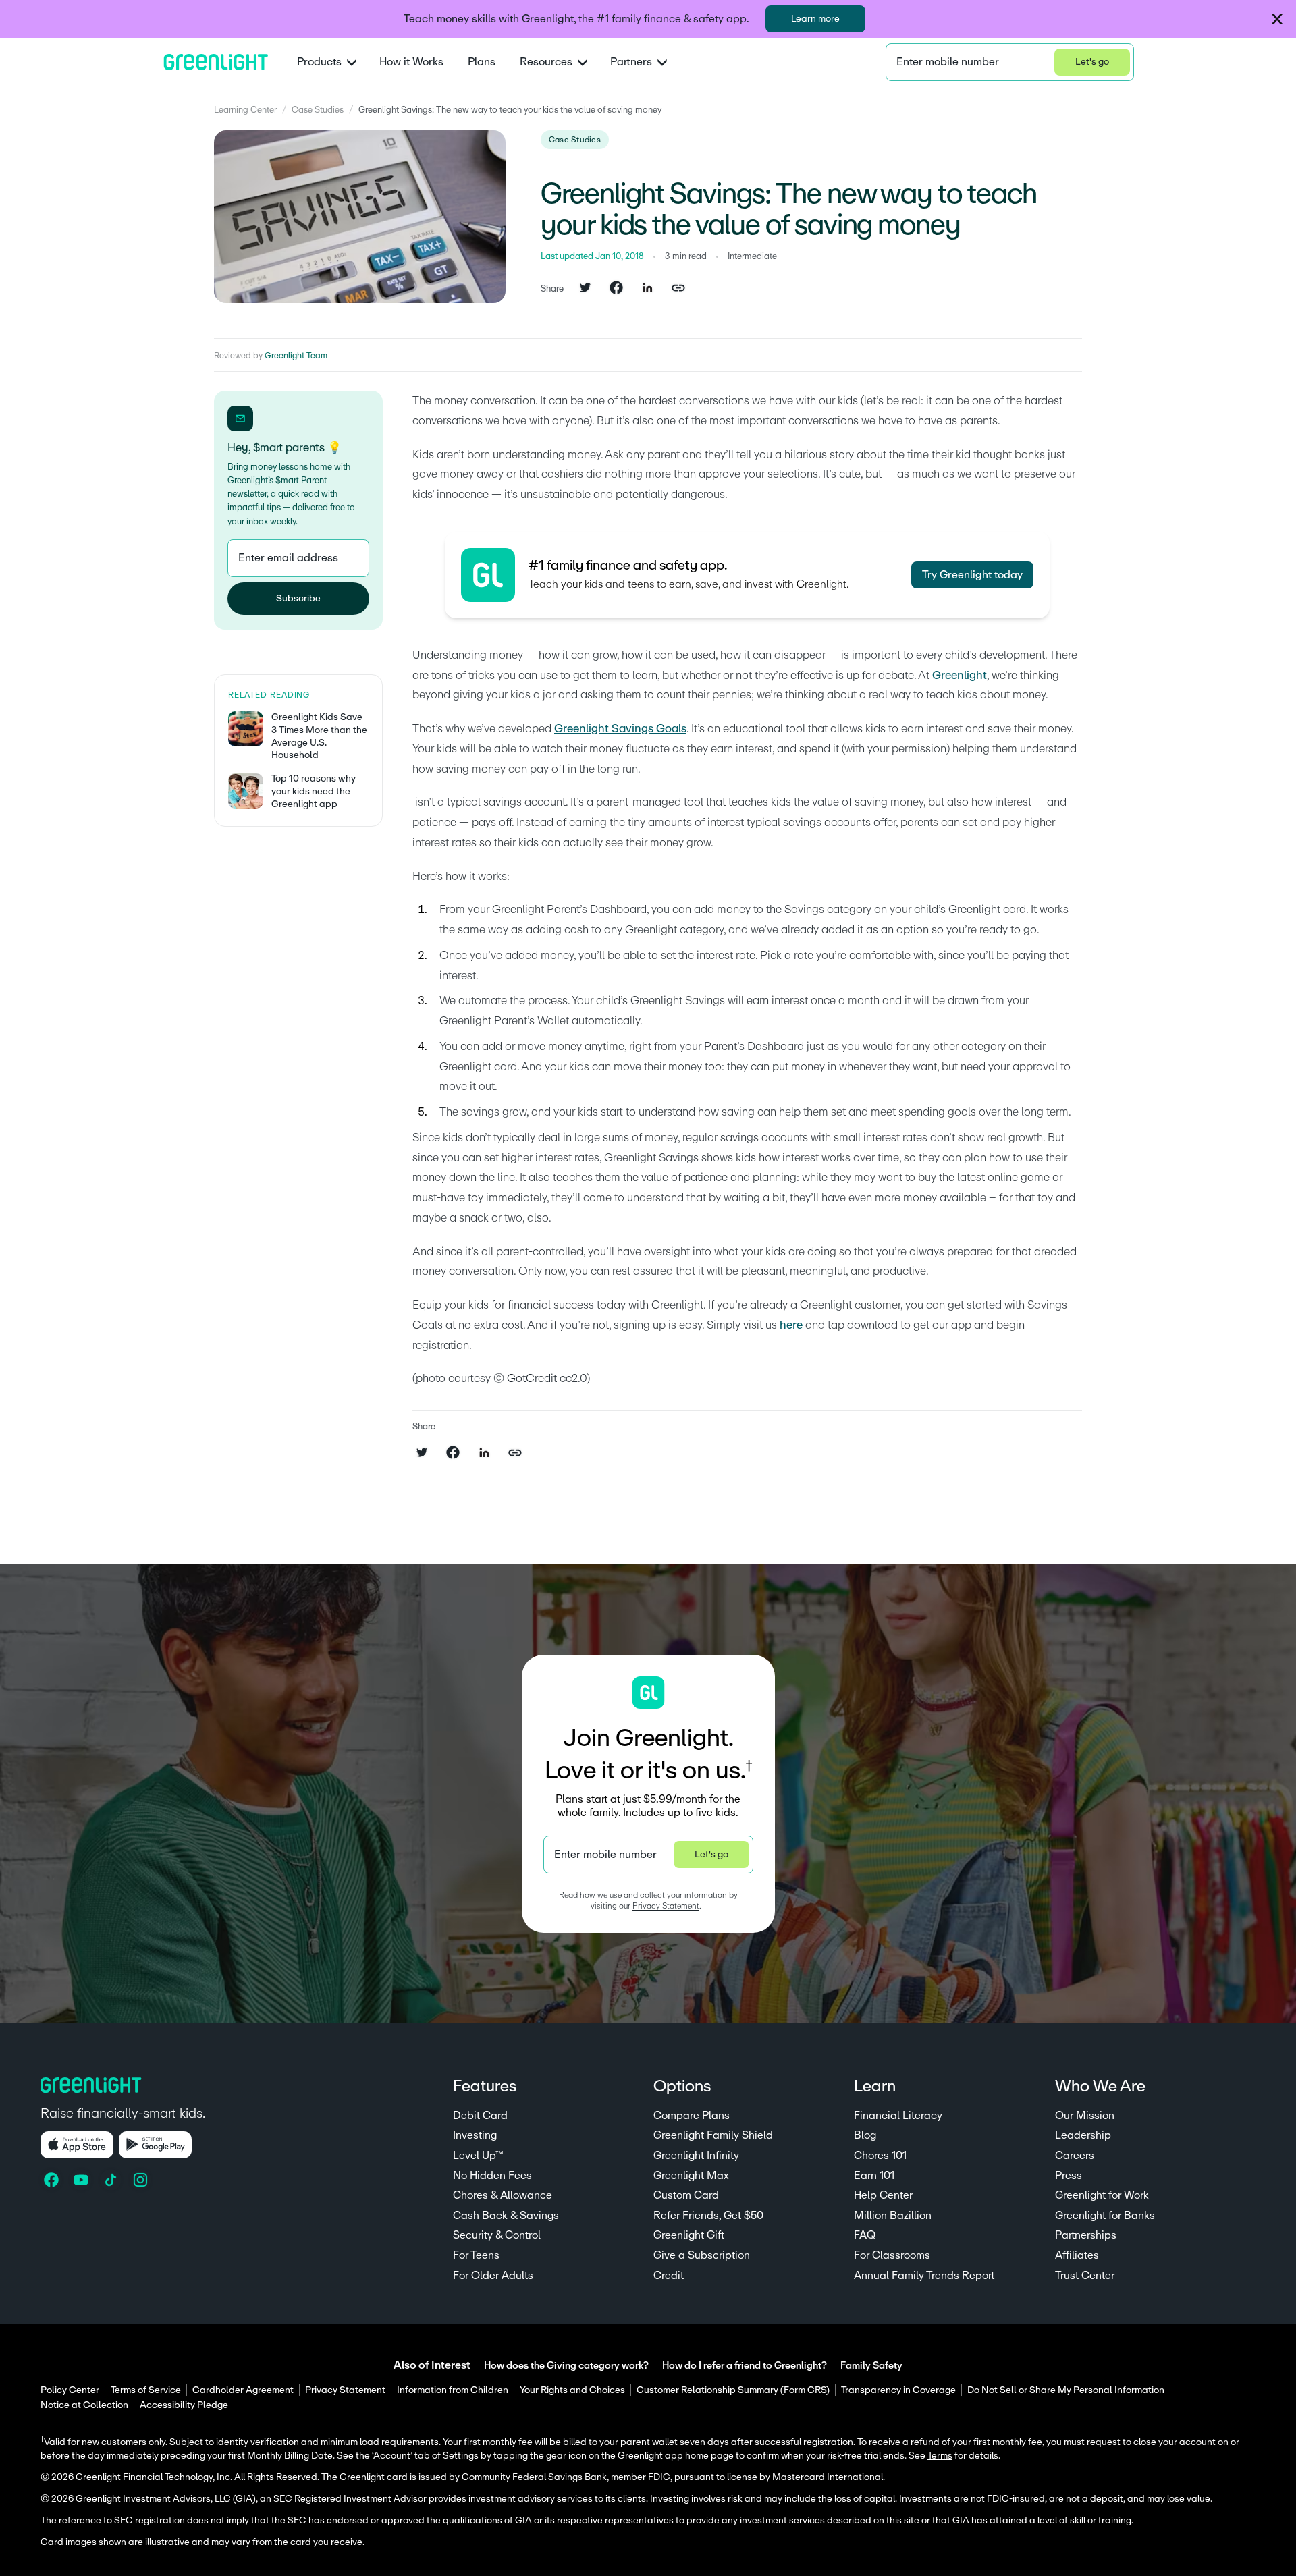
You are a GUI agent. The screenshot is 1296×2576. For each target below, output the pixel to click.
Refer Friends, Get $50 (708, 2216)
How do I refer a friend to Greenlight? (745, 2366)
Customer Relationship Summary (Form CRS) (733, 2390)
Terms (940, 2456)
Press (1069, 2176)
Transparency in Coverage (898, 2390)
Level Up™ (478, 2156)
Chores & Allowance (503, 2195)
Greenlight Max (691, 2176)
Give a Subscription (702, 2255)
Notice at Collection (84, 2405)
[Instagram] (142, 2180)
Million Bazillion (893, 2216)
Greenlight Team (296, 356)
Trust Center (1085, 2276)
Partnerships (1086, 2235)
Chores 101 (880, 2156)
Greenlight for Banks (1105, 2216)
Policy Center (70, 2390)
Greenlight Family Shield (713, 2135)
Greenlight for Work (1102, 2195)
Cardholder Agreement (243, 2390)
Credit (669, 2276)
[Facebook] (53, 2180)
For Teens (476, 2255)
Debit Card (480, 2116)
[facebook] (616, 289)
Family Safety (871, 2366)
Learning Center (245, 110)
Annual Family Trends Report (924, 2276)
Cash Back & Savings (506, 2216)
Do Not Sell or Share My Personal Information (1066, 2390)
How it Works (411, 62)
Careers (1075, 2156)
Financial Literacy (898, 2116)
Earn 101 (874, 2176)
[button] (1277, 19)
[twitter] (585, 289)
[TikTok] (112, 2180)
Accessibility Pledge (184, 2405)
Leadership (1083, 2135)
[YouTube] (82, 2180)
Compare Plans (692, 2116)
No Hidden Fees (492, 2176)
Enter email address (288, 558)
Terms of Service (146, 2390)
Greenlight (960, 675)
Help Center (883, 2195)
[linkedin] (647, 289)
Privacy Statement (666, 1906)
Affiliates (1077, 2255)
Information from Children (453, 2390)
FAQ (865, 2235)
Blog (865, 2135)
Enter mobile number (948, 62)
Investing (475, 2135)
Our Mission (1085, 2116)
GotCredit (532, 1378)
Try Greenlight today (972, 575)
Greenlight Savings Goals (620, 729)
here (791, 1325)
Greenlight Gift (689, 2235)
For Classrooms (892, 2255)
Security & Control (497, 2235)
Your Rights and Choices (572, 2390)
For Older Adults (493, 2276)
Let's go (1092, 62)
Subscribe (298, 599)
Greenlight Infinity (696, 2156)
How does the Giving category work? (566, 2366)
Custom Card (686, 2195)
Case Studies (318, 110)
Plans (482, 62)
